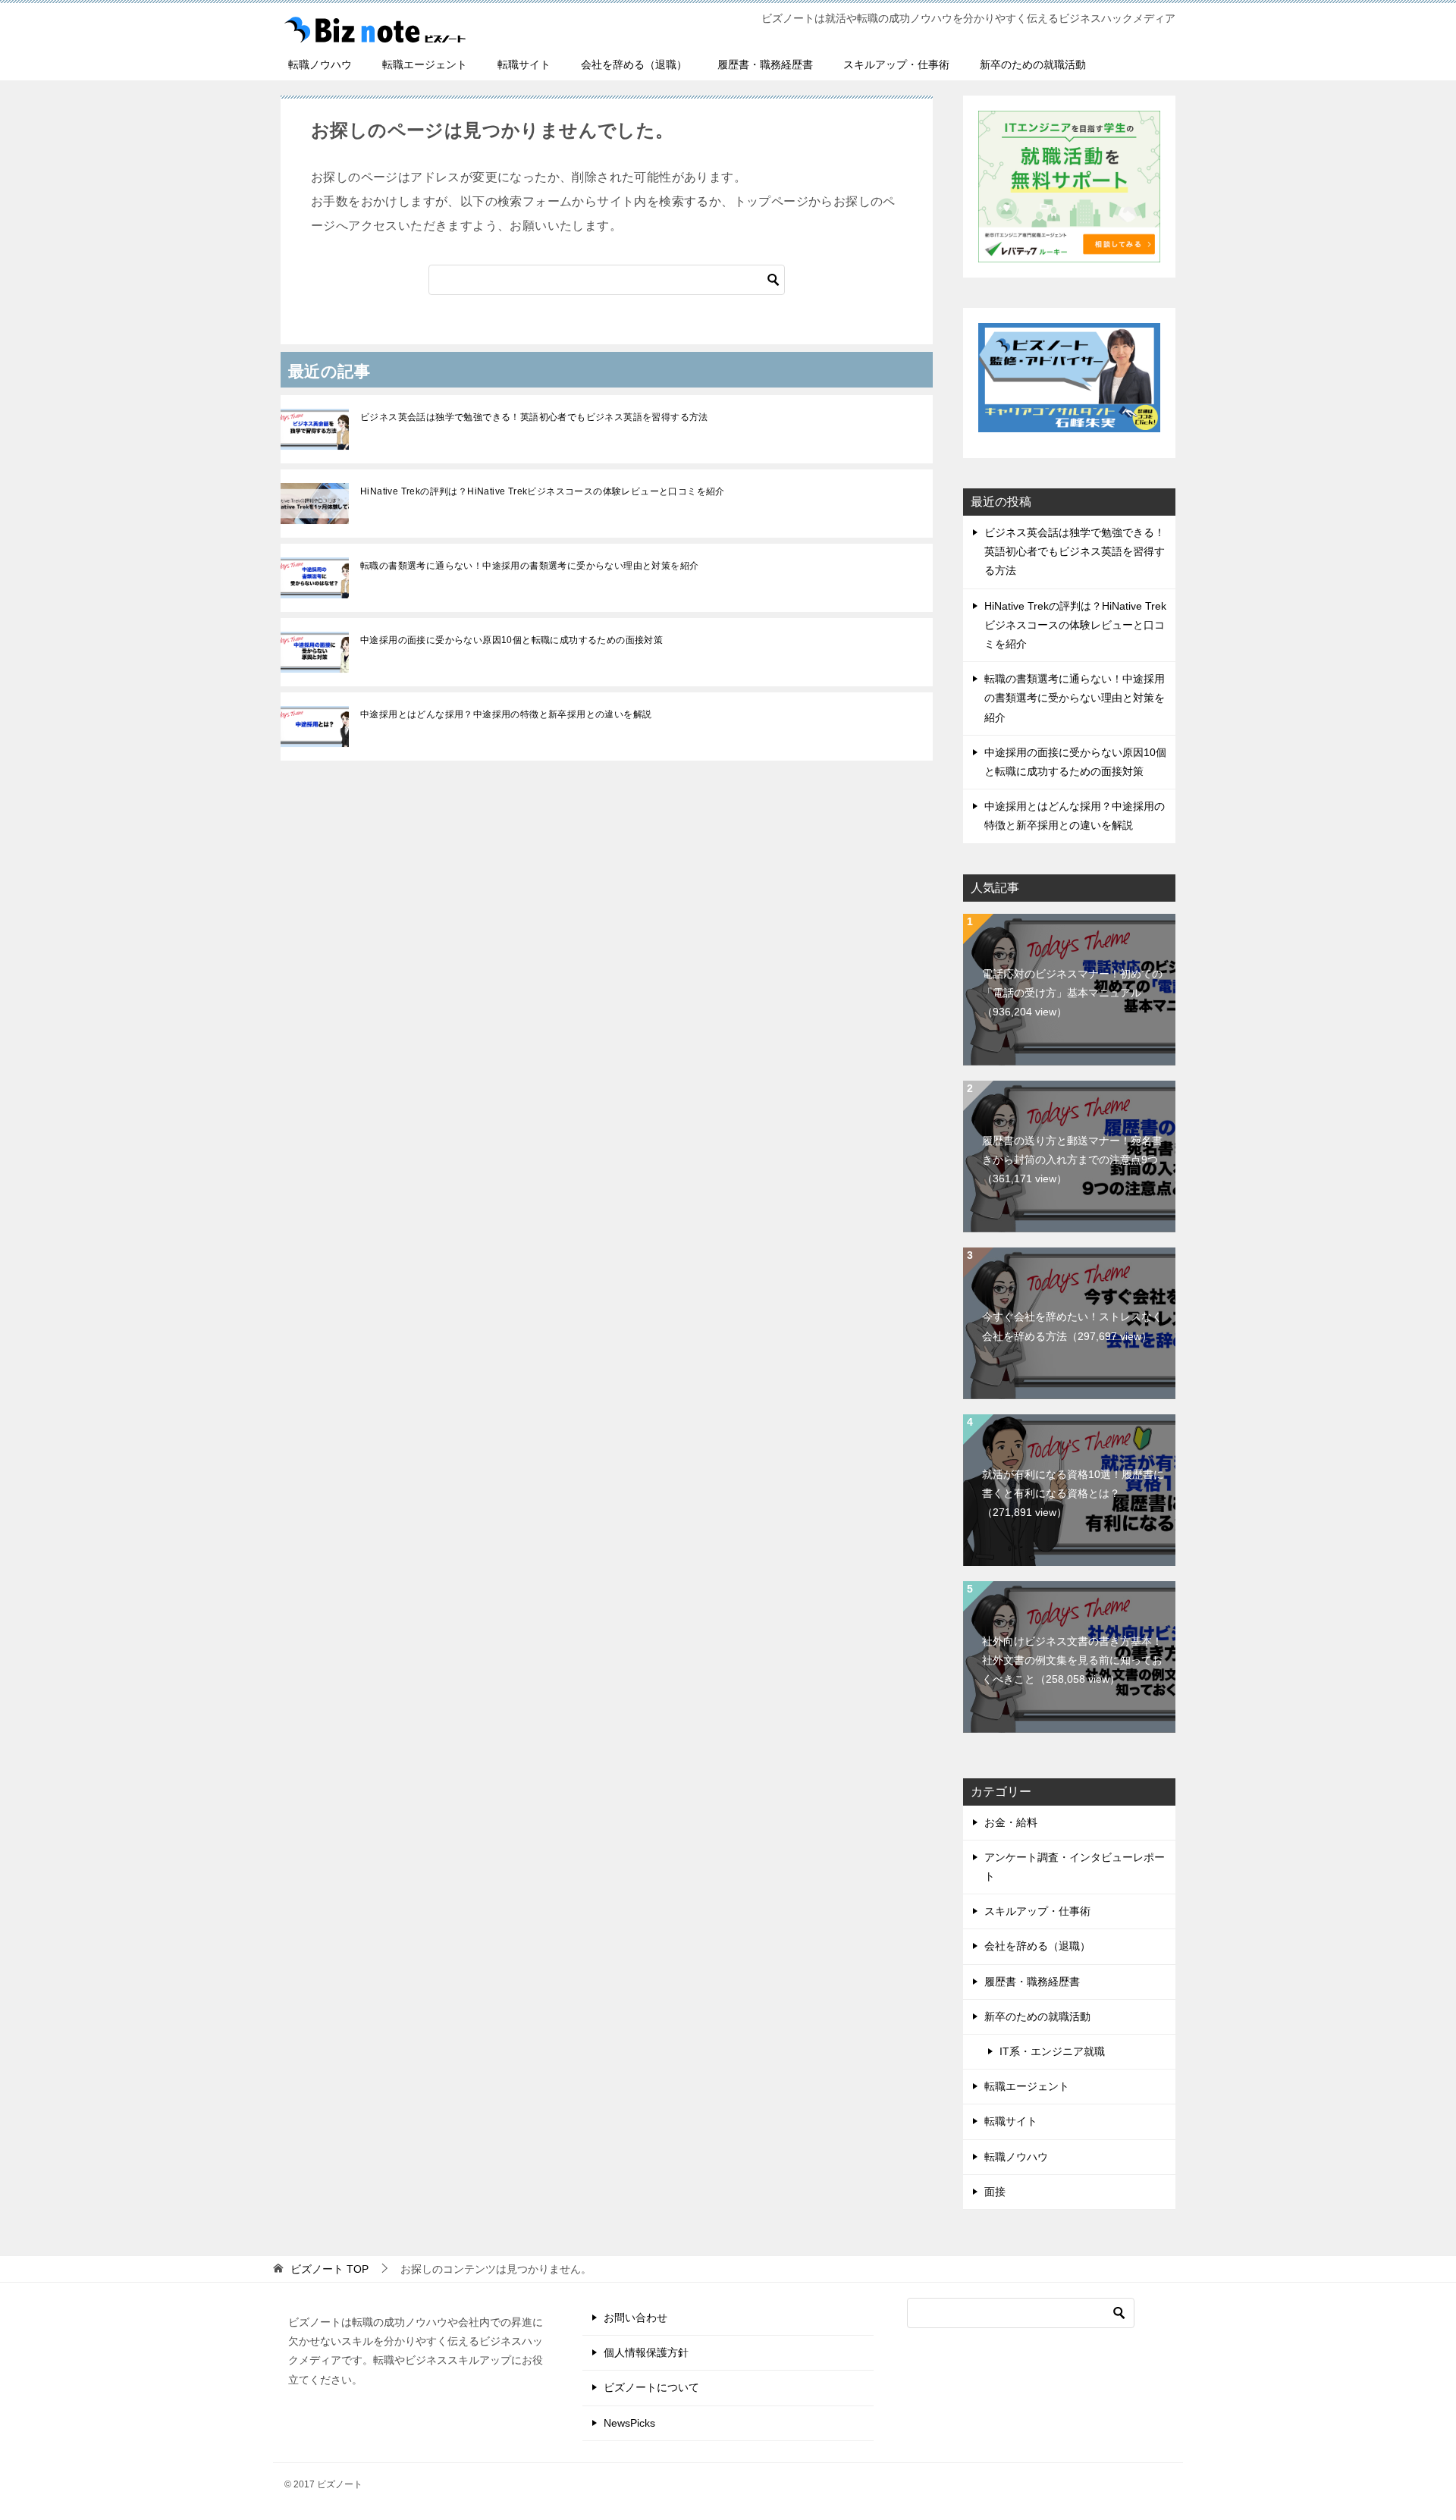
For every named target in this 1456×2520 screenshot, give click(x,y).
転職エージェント (425, 64)
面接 (995, 2192)
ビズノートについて (651, 2387)
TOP (329, 2269)
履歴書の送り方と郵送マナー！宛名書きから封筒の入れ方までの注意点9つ (1072, 1160)
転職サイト (524, 64)
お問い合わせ (635, 2318)
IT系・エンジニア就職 (1052, 2051)
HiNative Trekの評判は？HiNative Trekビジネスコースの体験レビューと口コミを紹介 (543, 491)
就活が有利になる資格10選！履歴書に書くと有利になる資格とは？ (1073, 1493)
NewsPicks (629, 2423)
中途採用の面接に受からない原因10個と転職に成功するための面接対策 (511, 640)
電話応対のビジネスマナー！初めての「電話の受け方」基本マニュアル (1072, 993)
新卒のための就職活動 (1033, 64)
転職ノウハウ (320, 64)
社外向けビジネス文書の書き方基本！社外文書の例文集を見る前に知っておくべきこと (1072, 1660)
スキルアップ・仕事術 (896, 64)
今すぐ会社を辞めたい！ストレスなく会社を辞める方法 (1072, 1326)
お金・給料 (1011, 1822)
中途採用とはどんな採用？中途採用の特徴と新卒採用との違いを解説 (506, 714)
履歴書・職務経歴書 (765, 64)
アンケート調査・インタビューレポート (1075, 1867)
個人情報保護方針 (646, 2352)
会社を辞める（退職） (634, 64)
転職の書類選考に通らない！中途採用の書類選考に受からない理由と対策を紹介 (529, 566)
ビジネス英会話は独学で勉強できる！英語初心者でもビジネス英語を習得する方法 (534, 417)
